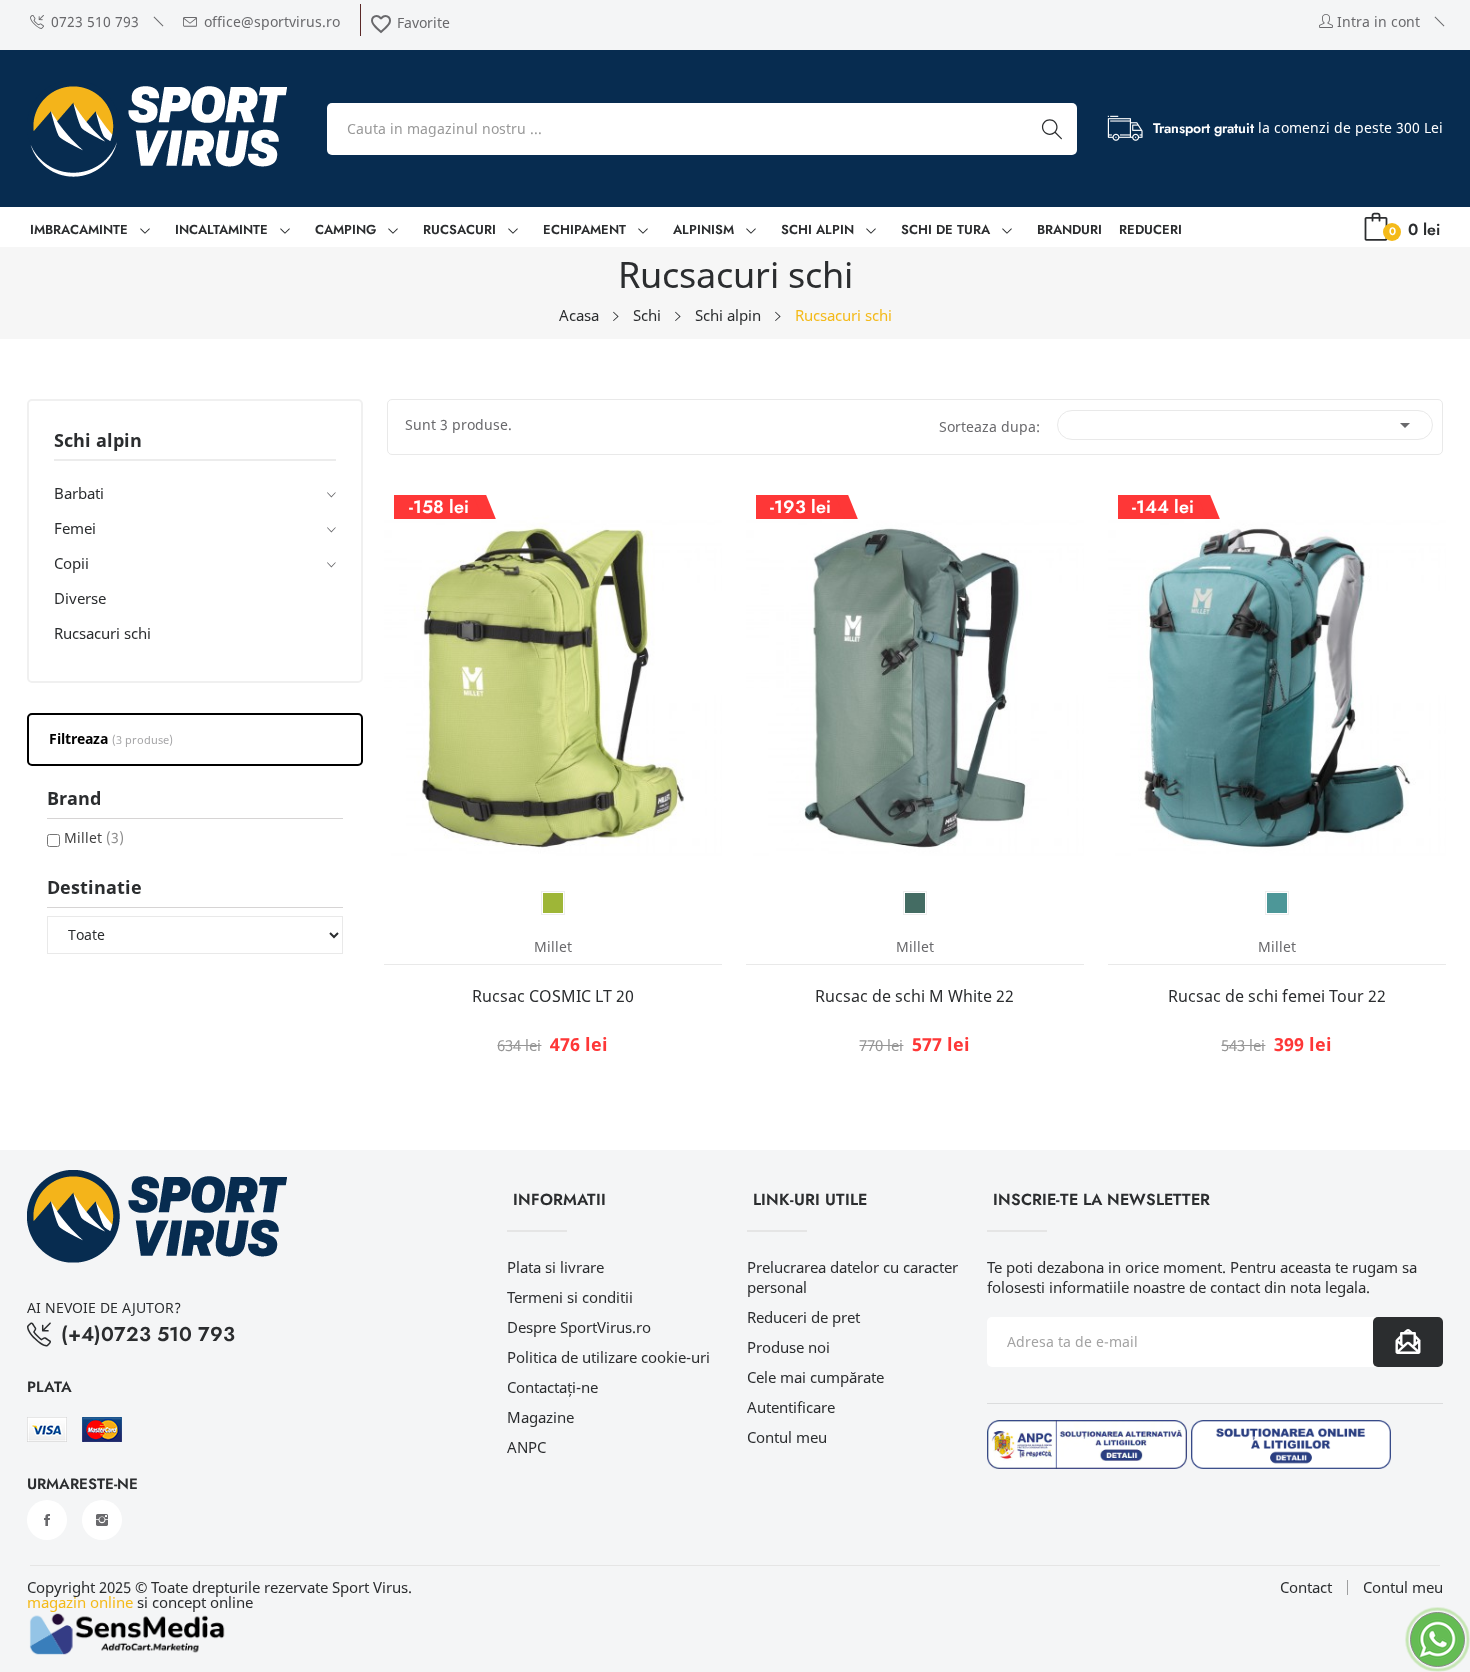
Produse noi (788, 1347)
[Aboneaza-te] (1408, 1342)
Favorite (409, 22)
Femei (75, 528)
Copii (71, 563)
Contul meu (787, 1437)
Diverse (80, 598)
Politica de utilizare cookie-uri (608, 1357)
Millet (94, 837)
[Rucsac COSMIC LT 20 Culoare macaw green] (553, 903)
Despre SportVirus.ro (579, 1327)
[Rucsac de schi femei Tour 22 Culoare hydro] (1277, 903)
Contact (1306, 1587)
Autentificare (791, 1407)
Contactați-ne (552, 1387)
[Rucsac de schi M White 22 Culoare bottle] (915, 903)
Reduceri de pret (803, 1317)
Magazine (540, 1417)
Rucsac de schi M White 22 (914, 996)
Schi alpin (98, 441)
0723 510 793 (95, 21)
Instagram (102, 1520)
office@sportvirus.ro (272, 21)
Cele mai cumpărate (815, 1377)
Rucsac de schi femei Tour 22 (1277, 996)
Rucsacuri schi (102, 633)
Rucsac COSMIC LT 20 (553, 996)
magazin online (80, 1602)
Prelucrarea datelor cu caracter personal (852, 1277)
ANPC (526, 1447)
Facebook (47, 1520)
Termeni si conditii (570, 1297)
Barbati (79, 493)
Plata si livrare (555, 1267)
